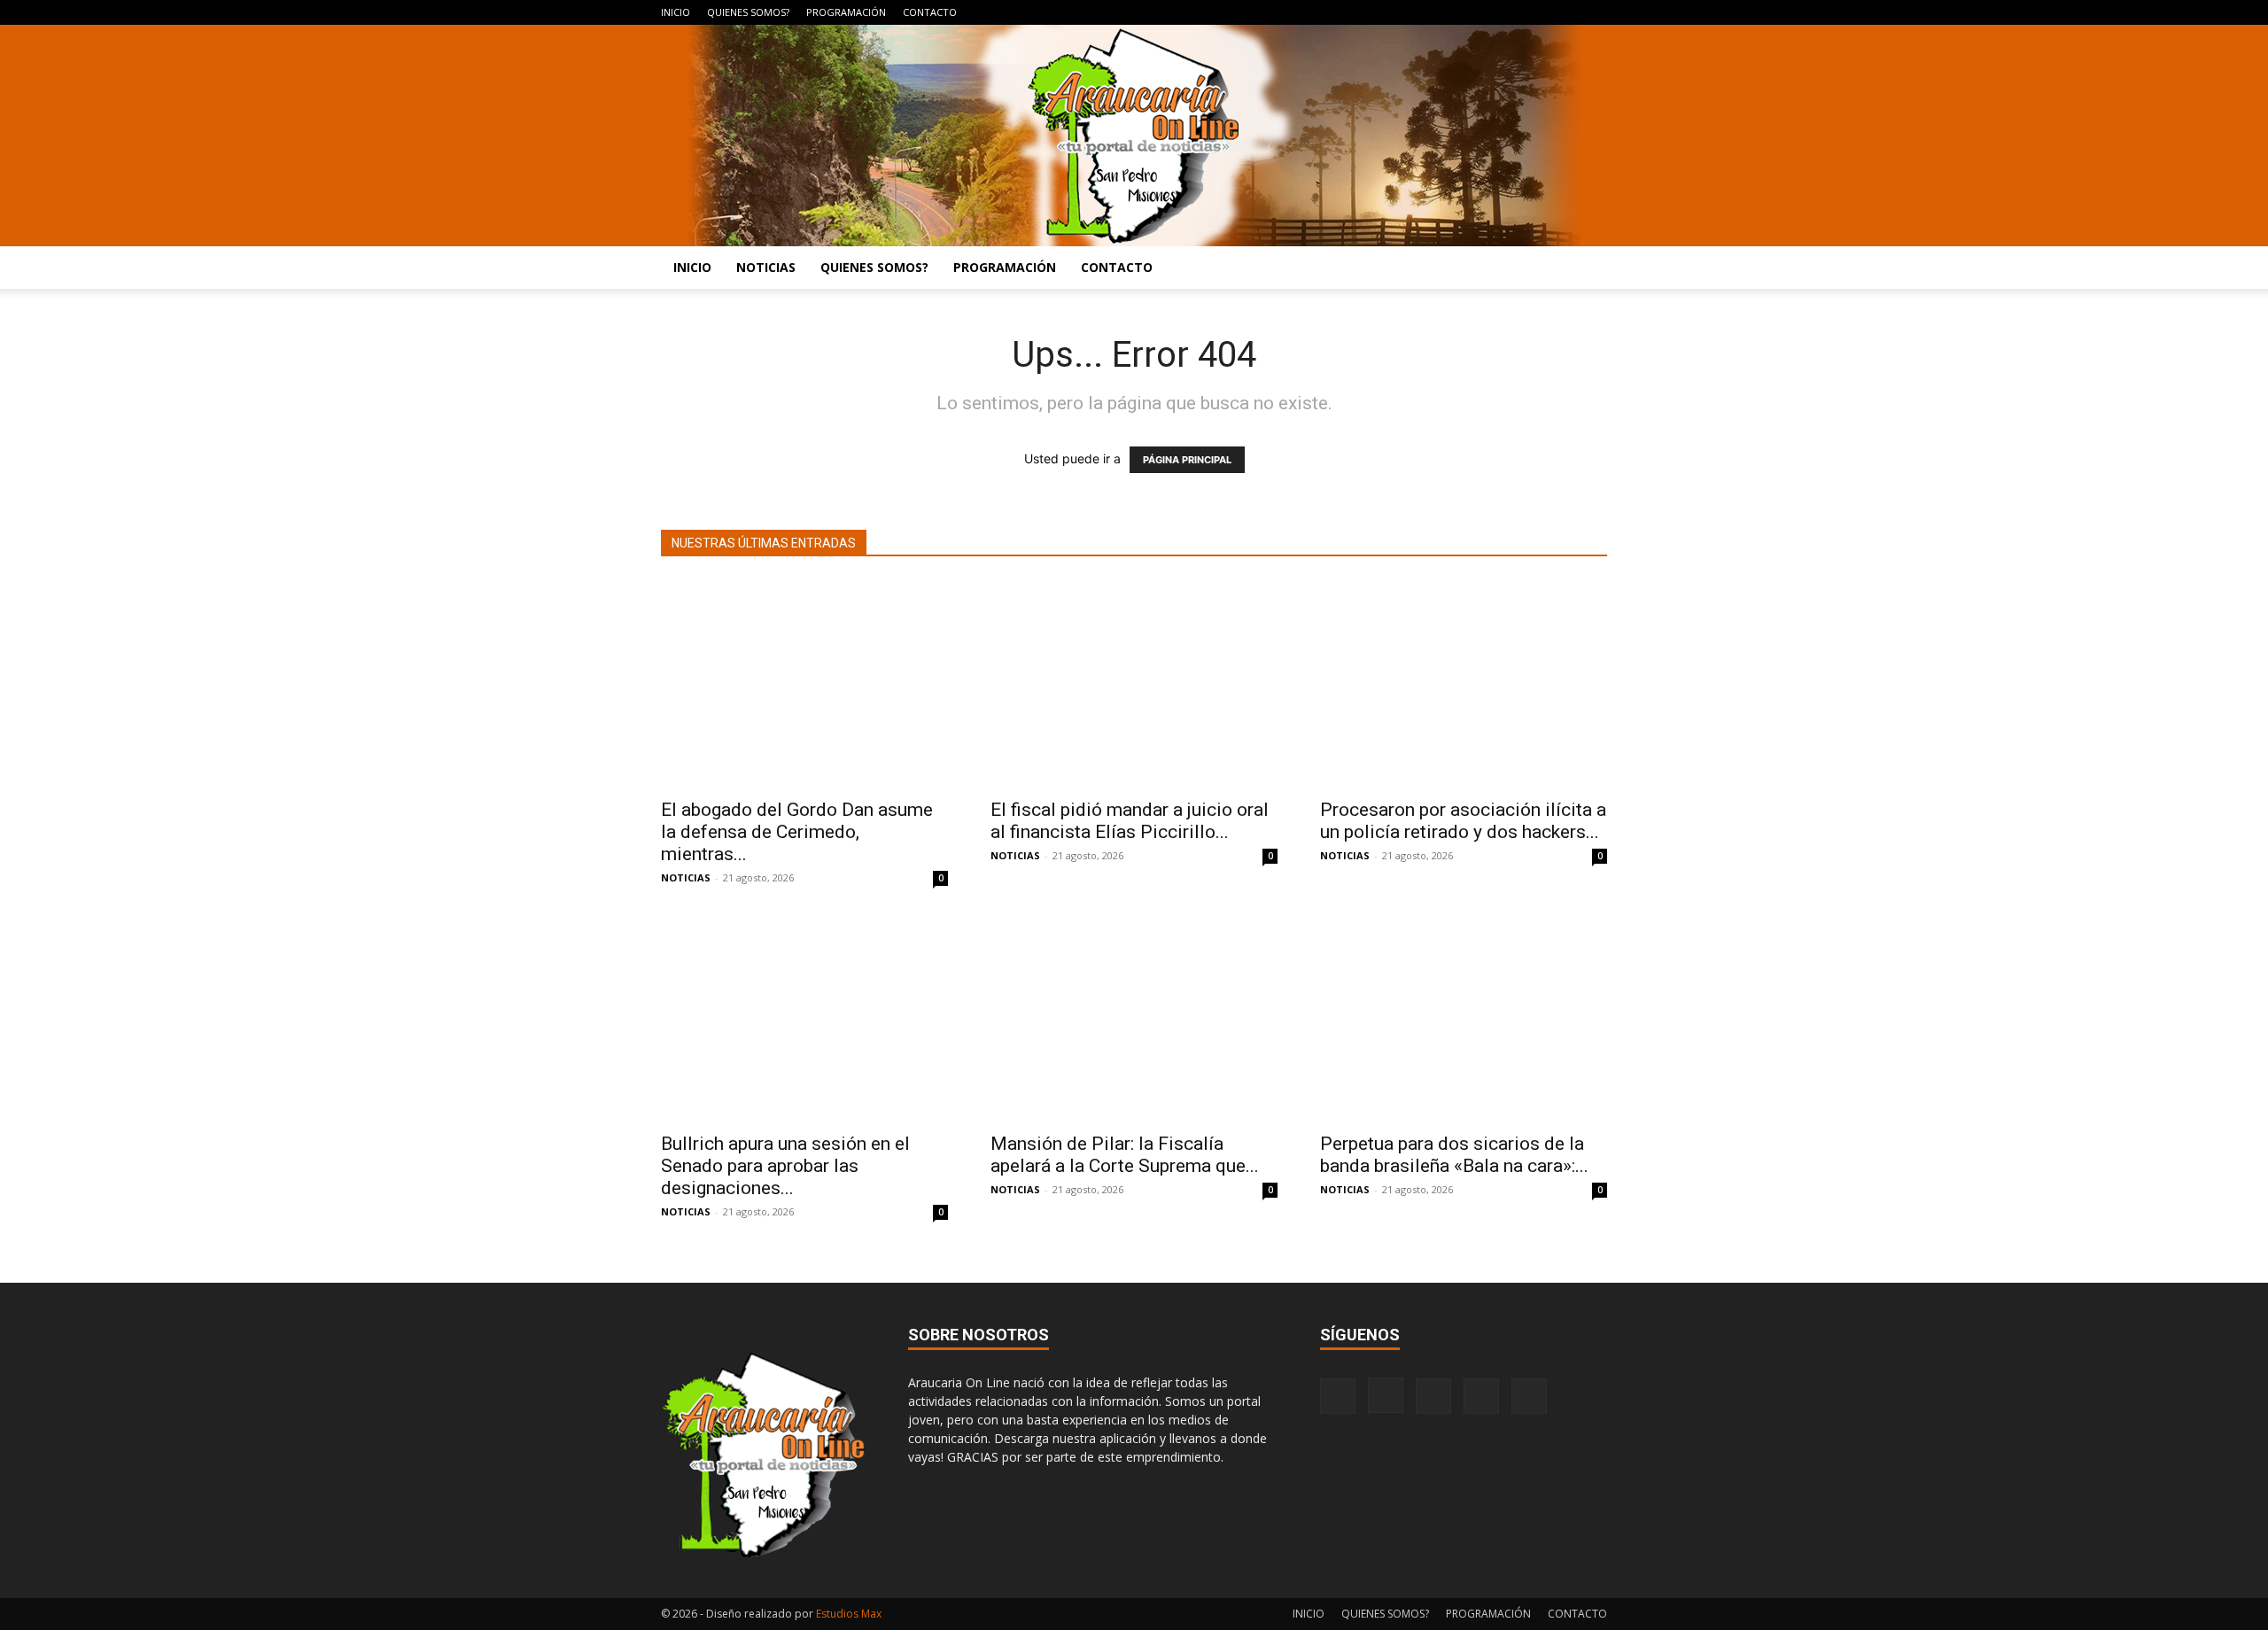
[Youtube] (1594, 12)
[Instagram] (1506, 12)
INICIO (676, 12)
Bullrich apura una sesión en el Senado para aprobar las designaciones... (785, 1166)
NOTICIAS (766, 267)
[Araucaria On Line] (1134, 136)
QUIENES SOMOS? (748, 12)
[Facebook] (1477, 12)
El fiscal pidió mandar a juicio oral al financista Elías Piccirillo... (1130, 821)
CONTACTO (930, 12)
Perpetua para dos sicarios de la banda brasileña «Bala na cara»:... (1454, 1155)
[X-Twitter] (1565, 12)
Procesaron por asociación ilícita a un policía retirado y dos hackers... (1463, 821)
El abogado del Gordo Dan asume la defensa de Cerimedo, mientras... (797, 832)
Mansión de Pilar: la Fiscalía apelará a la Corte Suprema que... (1125, 1155)
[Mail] (1535, 12)
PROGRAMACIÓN (846, 12)
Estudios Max (849, 1614)
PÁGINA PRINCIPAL (1187, 460)
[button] (1586, 269)
